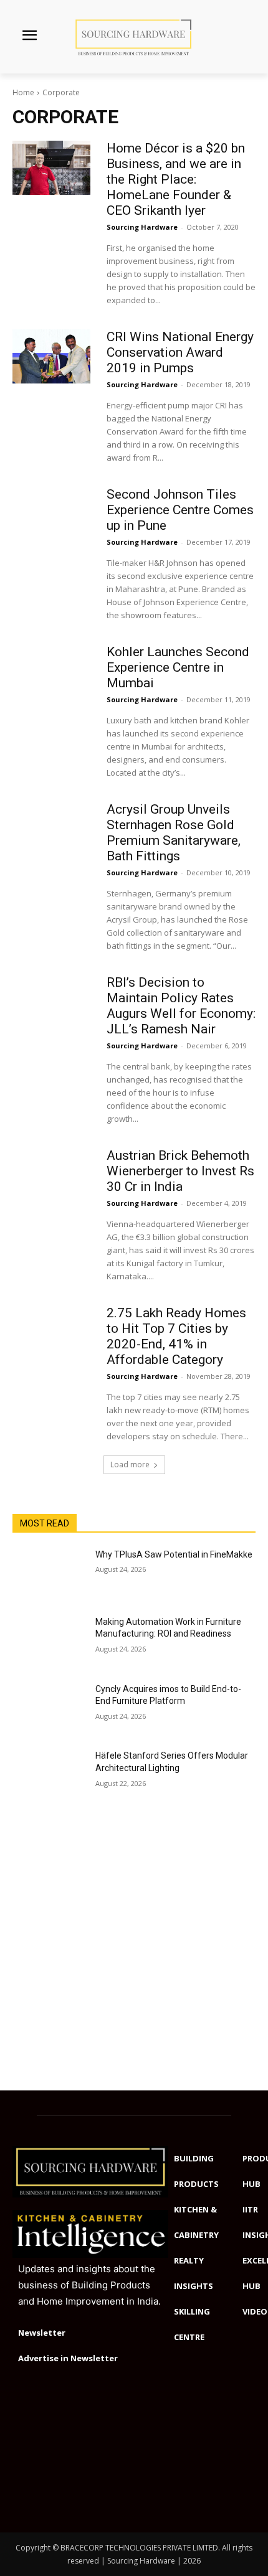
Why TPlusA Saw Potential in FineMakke (174, 1554)
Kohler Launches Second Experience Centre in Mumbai (178, 667)
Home (23, 92)
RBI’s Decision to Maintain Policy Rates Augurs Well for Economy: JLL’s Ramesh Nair (181, 1006)
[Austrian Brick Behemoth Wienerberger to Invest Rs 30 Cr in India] (51, 1175)
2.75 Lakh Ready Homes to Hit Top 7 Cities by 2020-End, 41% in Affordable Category (176, 1336)
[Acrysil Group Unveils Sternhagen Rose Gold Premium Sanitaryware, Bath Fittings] (51, 829)
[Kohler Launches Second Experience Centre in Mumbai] (51, 671)
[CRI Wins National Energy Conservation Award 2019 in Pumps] (51, 356)
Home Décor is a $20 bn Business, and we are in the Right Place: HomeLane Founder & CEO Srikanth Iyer (176, 179)
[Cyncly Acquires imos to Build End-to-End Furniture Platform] (49, 1709)
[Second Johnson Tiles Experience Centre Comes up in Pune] (51, 514)
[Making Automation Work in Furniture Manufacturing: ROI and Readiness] (49, 1642)
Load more (130, 1464)
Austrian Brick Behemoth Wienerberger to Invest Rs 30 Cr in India (180, 1171)
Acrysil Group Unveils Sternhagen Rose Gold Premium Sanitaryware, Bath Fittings (174, 833)
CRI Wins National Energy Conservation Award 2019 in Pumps (180, 352)
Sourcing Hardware (142, 227)
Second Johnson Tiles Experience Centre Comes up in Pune (180, 510)
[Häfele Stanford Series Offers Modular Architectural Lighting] (49, 1775)
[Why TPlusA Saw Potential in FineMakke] (49, 1574)
